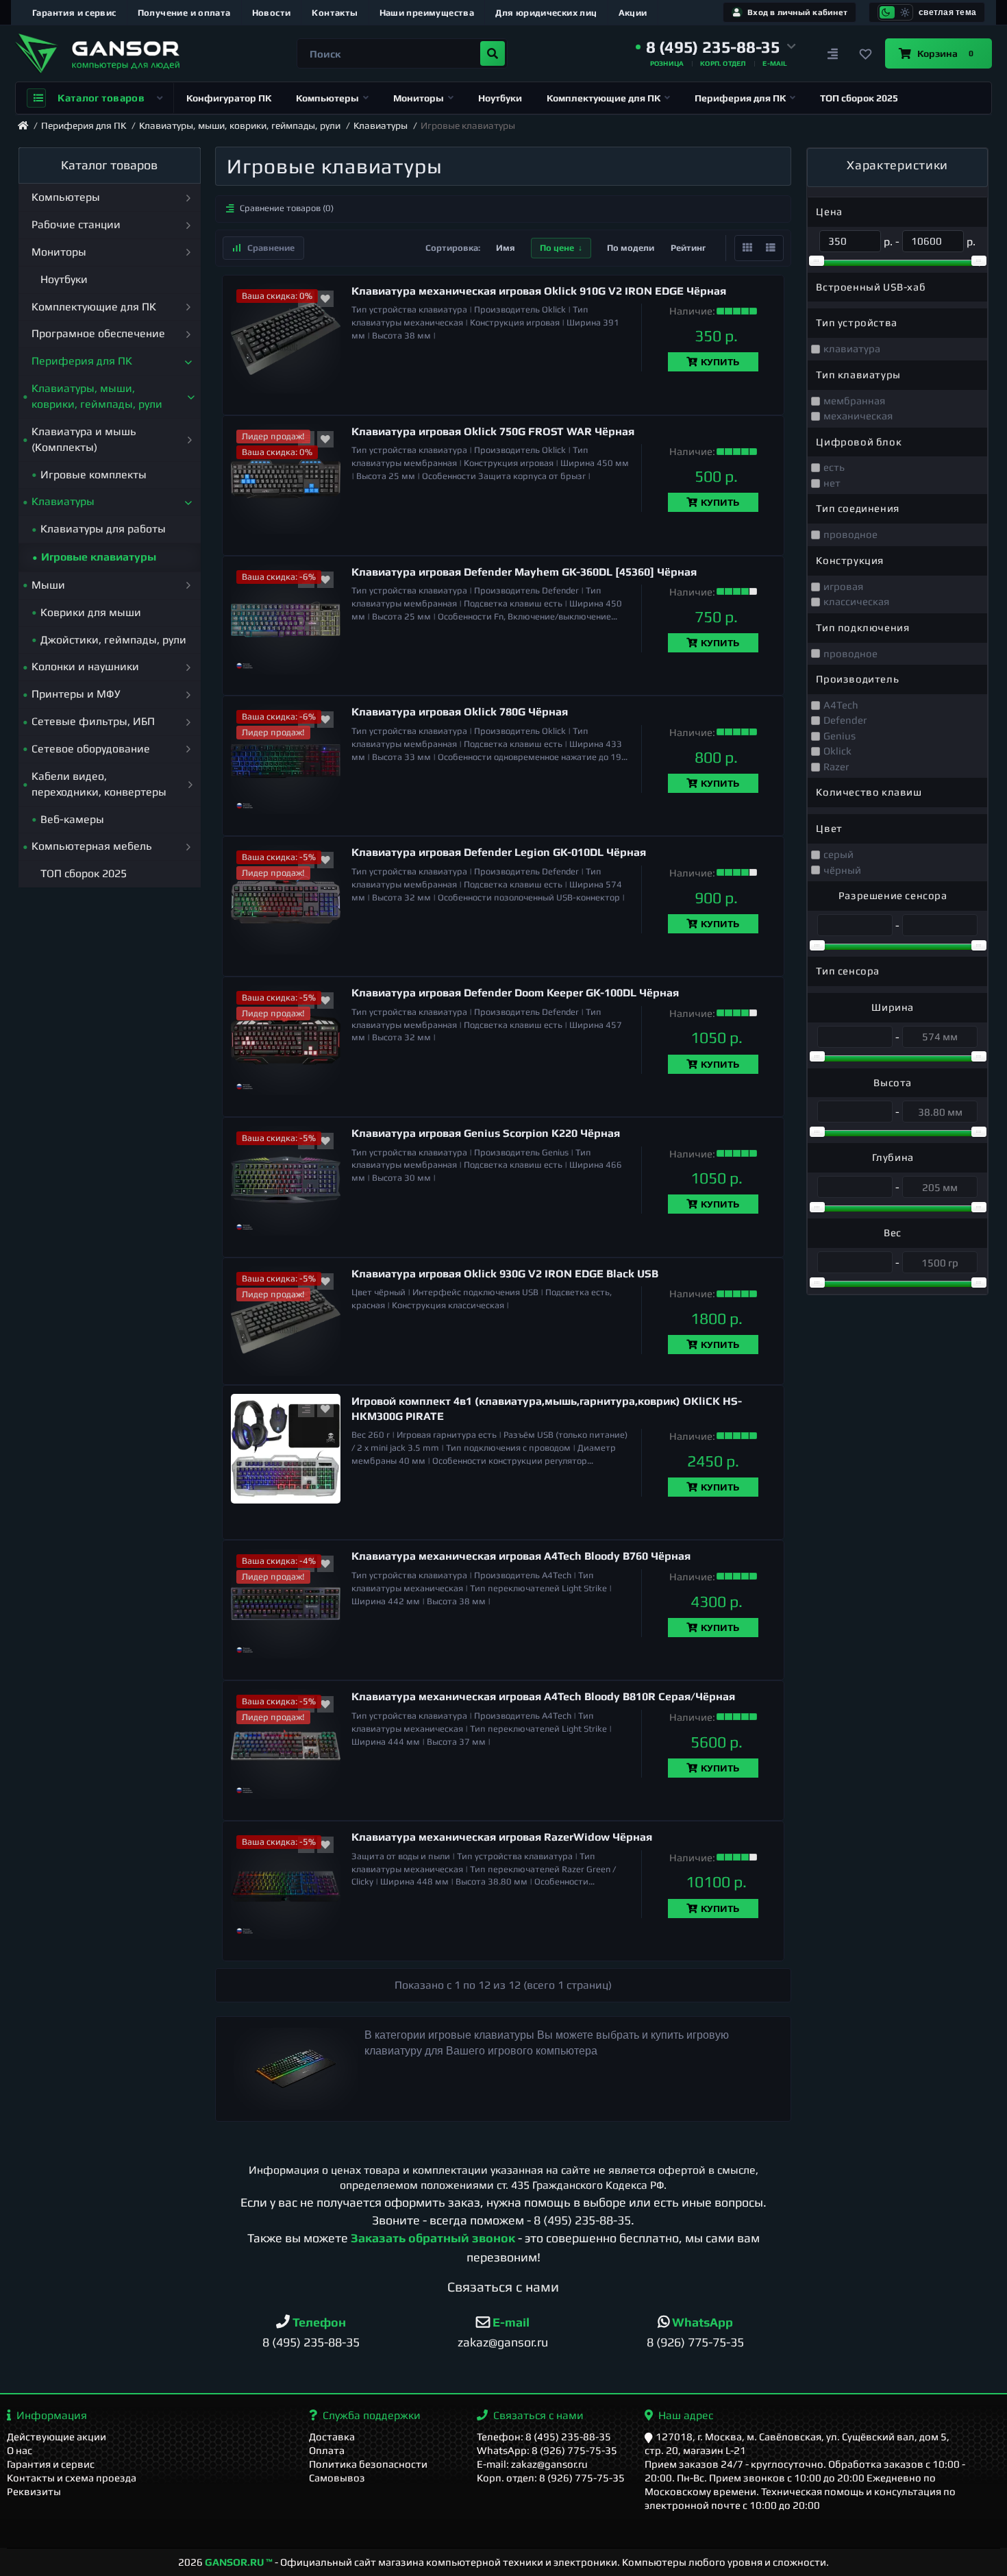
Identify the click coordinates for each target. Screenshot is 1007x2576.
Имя (506, 248)
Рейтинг (688, 248)
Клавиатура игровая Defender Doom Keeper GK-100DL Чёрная (515, 993)
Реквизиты (34, 2491)
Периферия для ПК (740, 98)
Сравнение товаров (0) (287, 208)
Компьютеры (327, 98)
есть (834, 467)
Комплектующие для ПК (604, 98)
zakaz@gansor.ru (503, 2342)
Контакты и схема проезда (72, 2478)
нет (832, 483)
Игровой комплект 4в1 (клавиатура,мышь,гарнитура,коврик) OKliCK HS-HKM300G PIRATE (547, 1409)
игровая (843, 586)
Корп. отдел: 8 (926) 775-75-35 (551, 2478)
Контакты (335, 13)
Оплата (327, 2450)
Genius (840, 736)
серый (838, 854)
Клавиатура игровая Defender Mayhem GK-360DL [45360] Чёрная (524, 572)
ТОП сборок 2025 (859, 98)
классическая (856, 601)
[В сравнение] (306, 1409)
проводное (850, 534)
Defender (845, 720)
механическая (858, 416)
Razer (836, 766)
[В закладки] (325, 299)
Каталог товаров (101, 98)
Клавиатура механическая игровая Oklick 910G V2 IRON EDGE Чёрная (539, 291)
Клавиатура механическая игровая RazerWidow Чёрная (502, 1837)
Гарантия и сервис (74, 13)
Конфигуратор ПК (229, 98)
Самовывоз (337, 2478)
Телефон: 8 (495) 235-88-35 (544, 2437)
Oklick (837, 751)
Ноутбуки (500, 98)
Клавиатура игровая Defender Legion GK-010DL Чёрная (499, 852)
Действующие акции (57, 2437)
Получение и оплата (184, 13)
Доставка (332, 2437)
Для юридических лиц (546, 13)
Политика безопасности (368, 2464)
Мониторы (419, 98)
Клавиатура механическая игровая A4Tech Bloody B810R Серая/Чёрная (543, 1696)
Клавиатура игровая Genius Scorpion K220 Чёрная (486, 1133)
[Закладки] (866, 53)
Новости (272, 13)
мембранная (854, 401)
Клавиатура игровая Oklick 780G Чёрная (460, 712)
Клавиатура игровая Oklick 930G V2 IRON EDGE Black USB (505, 1274)
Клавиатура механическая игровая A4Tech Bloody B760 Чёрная (521, 1556)
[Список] (771, 248)
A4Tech (841, 705)
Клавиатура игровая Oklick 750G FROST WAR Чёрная (493, 431)
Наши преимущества (427, 13)
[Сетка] (747, 248)
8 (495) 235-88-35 (582, 2220)
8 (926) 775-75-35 (695, 2342)
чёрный (842, 870)
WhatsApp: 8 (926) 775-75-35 (547, 2450)
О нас (20, 2450)
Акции (633, 13)
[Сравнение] (833, 53)
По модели (631, 248)
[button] (716, 47)
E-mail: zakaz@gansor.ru (532, 2464)
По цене (557, 248)
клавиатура (852, 348)
